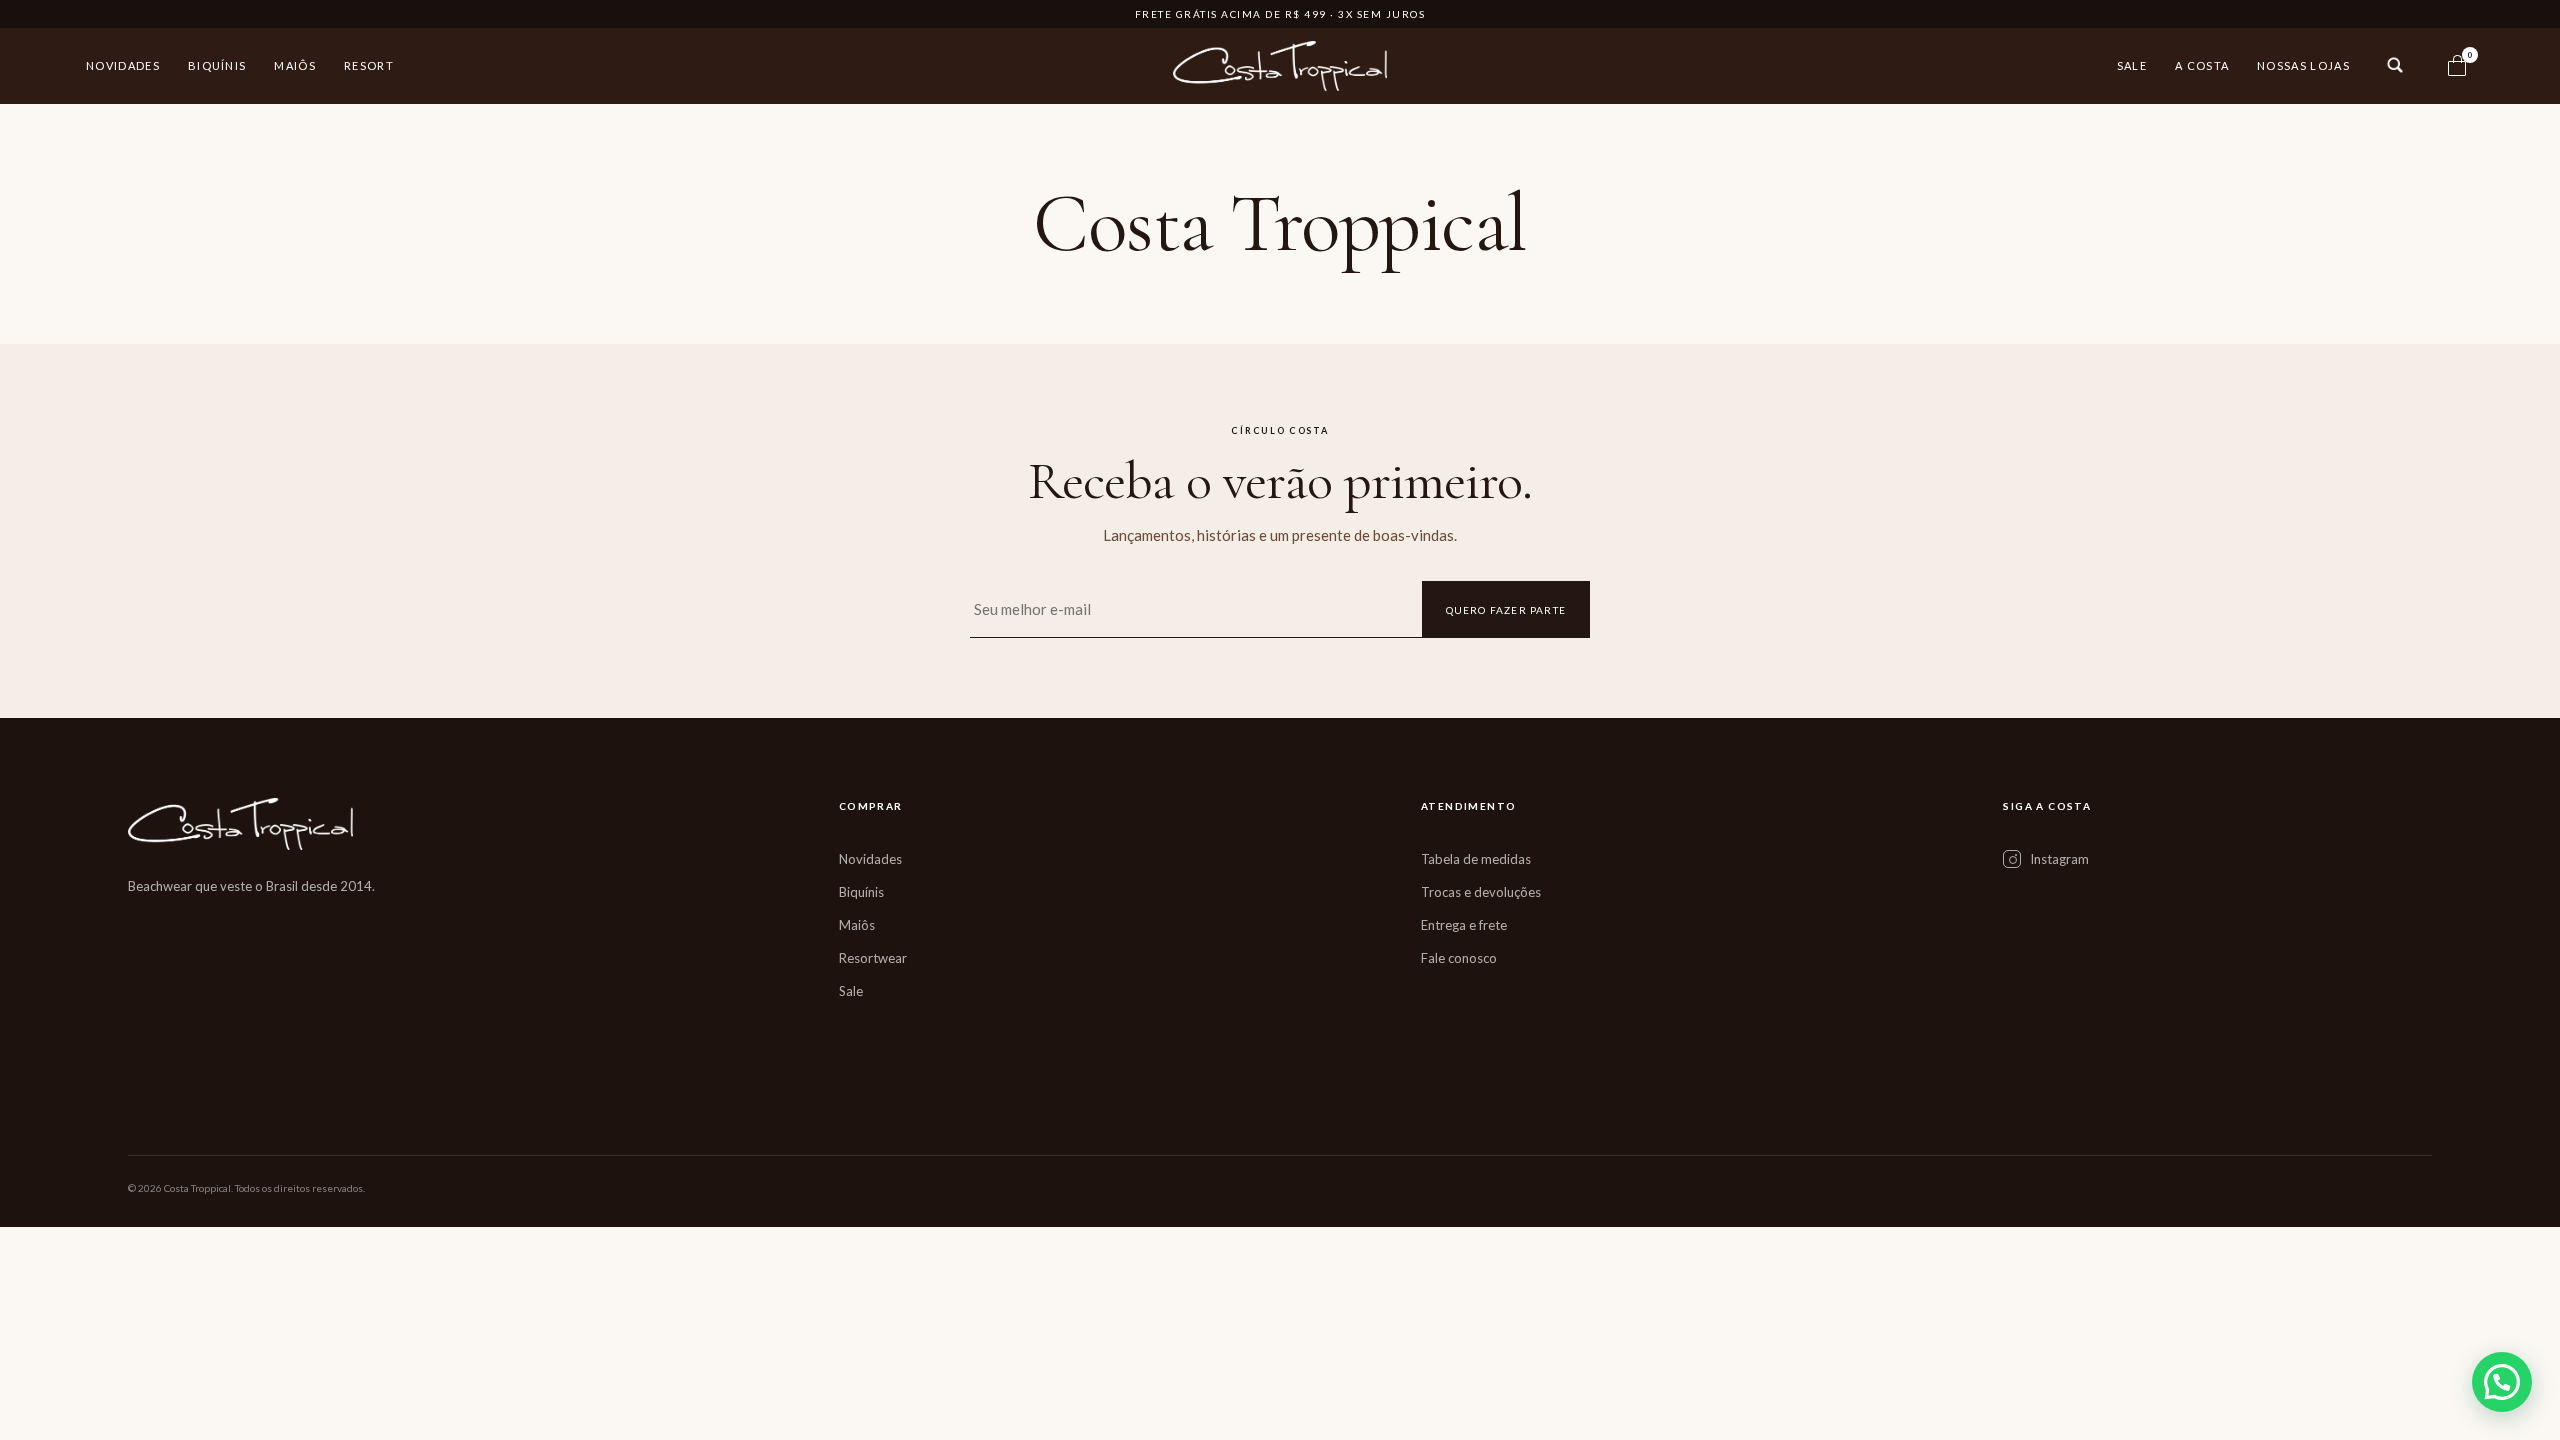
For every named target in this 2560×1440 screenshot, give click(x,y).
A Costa (2202, 65)
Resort (369, 65)
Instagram (2059, 859)
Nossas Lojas (2303, 65)
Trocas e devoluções (1481, 892)
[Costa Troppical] (1280, 66)
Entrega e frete (1464, 925)
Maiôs (295, 65)
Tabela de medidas (1476, 859)
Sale (2132, 65)
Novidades (123, 65)
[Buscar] (2395, 65)
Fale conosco (1459, 958)
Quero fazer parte (1506, 610)
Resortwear (873, 958)
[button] (2502, 1382)
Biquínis (217, 65)
